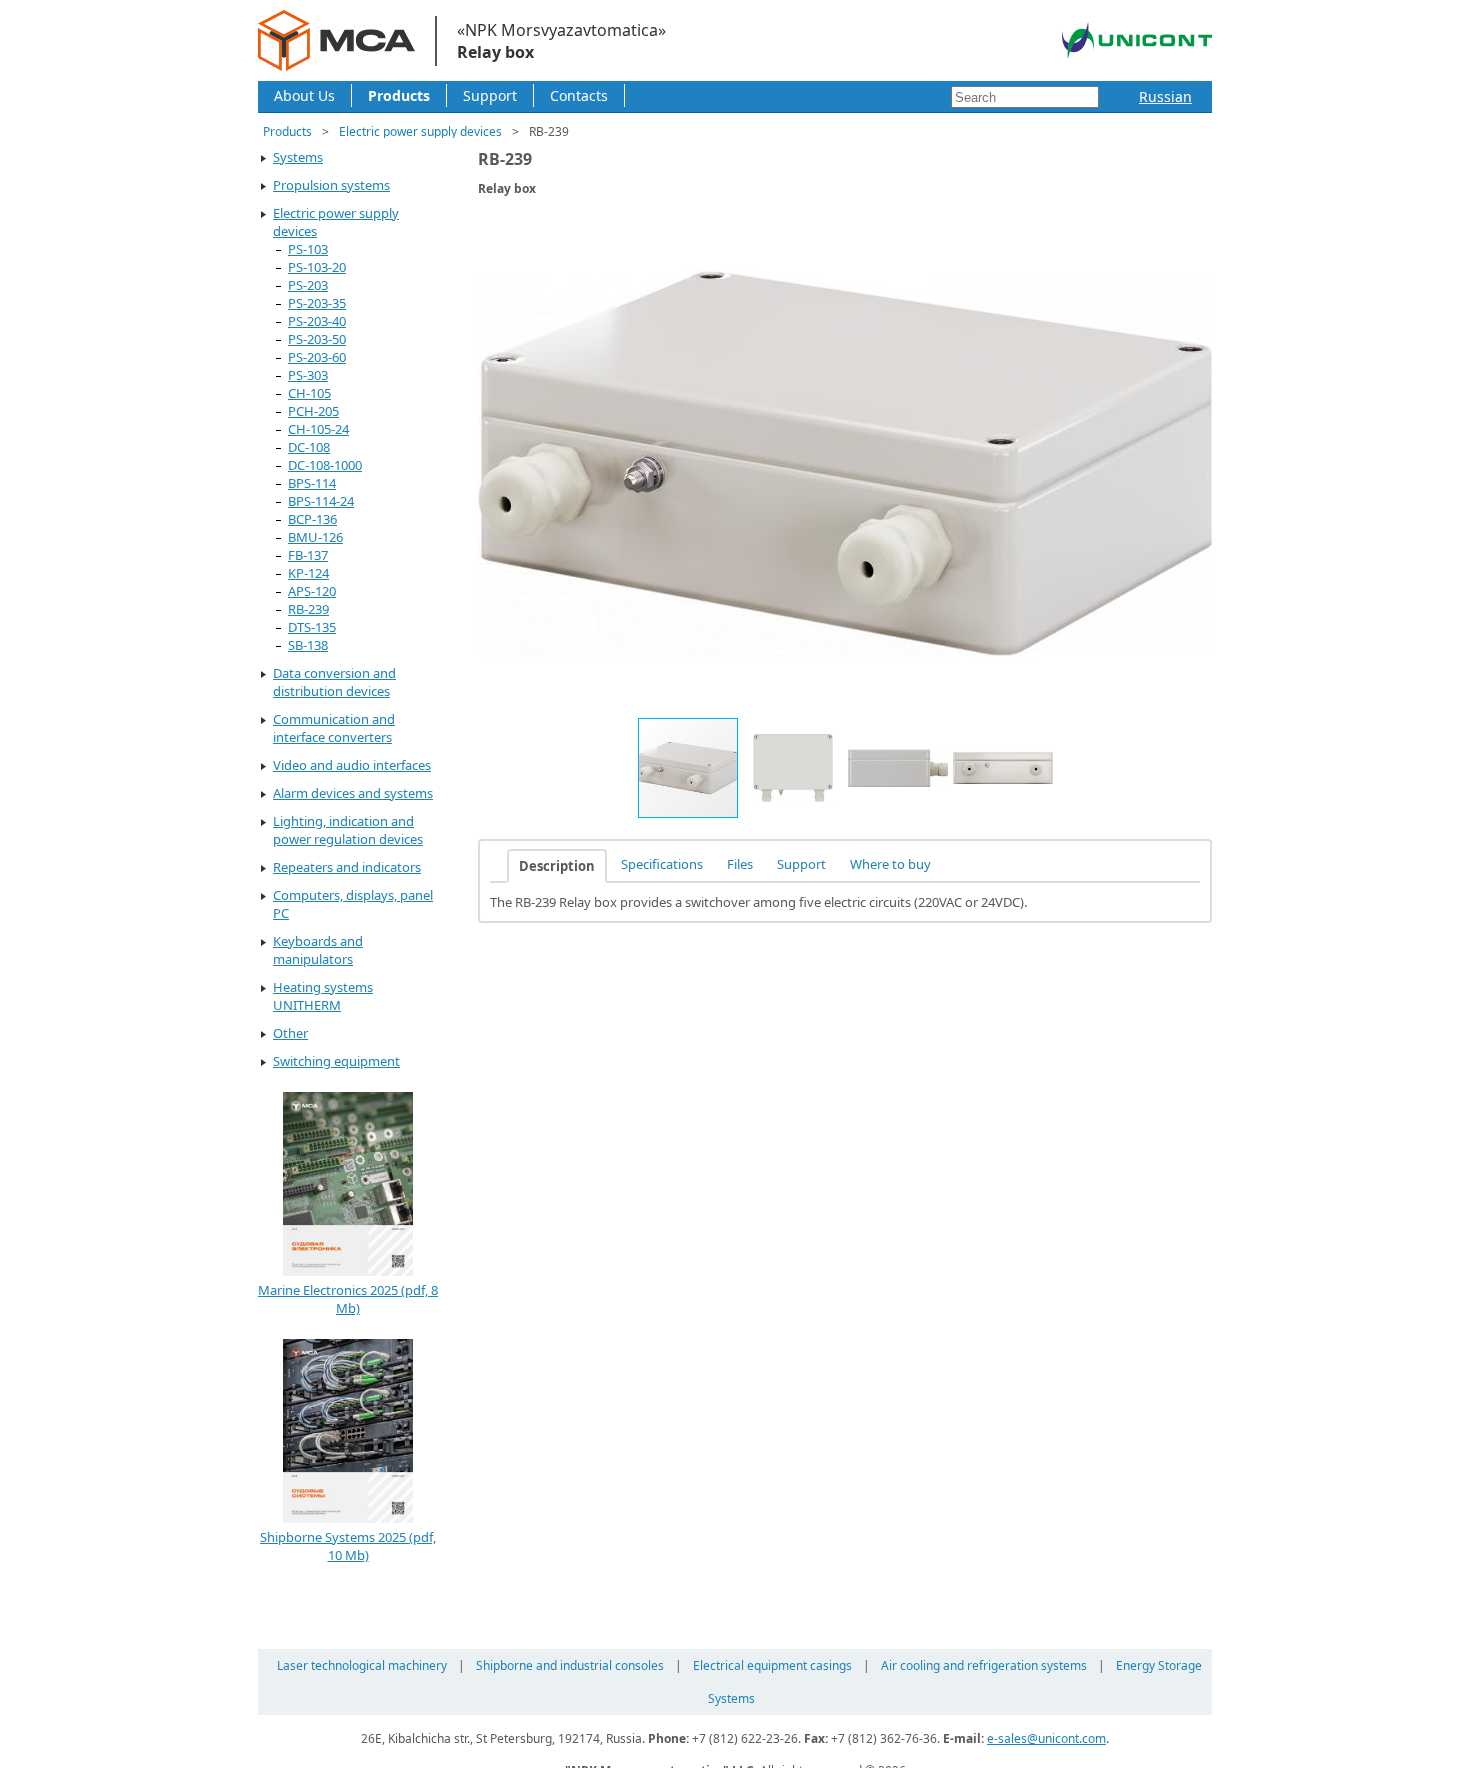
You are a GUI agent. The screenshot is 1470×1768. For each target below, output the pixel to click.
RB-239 (308, 609)
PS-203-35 (317, 303)
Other (290, 1033)
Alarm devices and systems (353, 793)
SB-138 (308, 645)
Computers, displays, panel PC (353, 904)
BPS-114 (312, 483)
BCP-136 (312, 519)
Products (399, 95)
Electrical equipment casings (772, 1665)
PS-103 (308, 249)
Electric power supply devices (420, 131)
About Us (304, 95)
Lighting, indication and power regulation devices (348, 830)
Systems (298, 157)
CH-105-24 (318, 429)
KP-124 (308, 573)
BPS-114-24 (321, 501)
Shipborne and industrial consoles (570, 1665)
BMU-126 (315, 537)
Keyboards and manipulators (318, 950)
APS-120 (312, 591)
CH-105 (309, 393)
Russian (1165, 96)
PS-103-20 (317, 267)
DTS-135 (312, 627)
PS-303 (308, 375)
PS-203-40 (317, 321)
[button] (1194, 231)
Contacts (579, 95)
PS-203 (308, 285)
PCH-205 (313, 411)
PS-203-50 (317, 339)
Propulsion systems (331, 185)
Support (490, 95)
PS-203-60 (317, 357)
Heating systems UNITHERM (323, 996)
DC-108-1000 (325, 465)
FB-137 (308, 555)
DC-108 (309, 447)
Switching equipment (336, 1061)
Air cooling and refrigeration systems (984, 1665)
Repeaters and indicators (347, 867)
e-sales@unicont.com (1046, 1738)
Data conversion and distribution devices (334, 682)
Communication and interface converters (334, 728)
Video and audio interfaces (352, 765)
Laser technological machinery (362, 1665)
